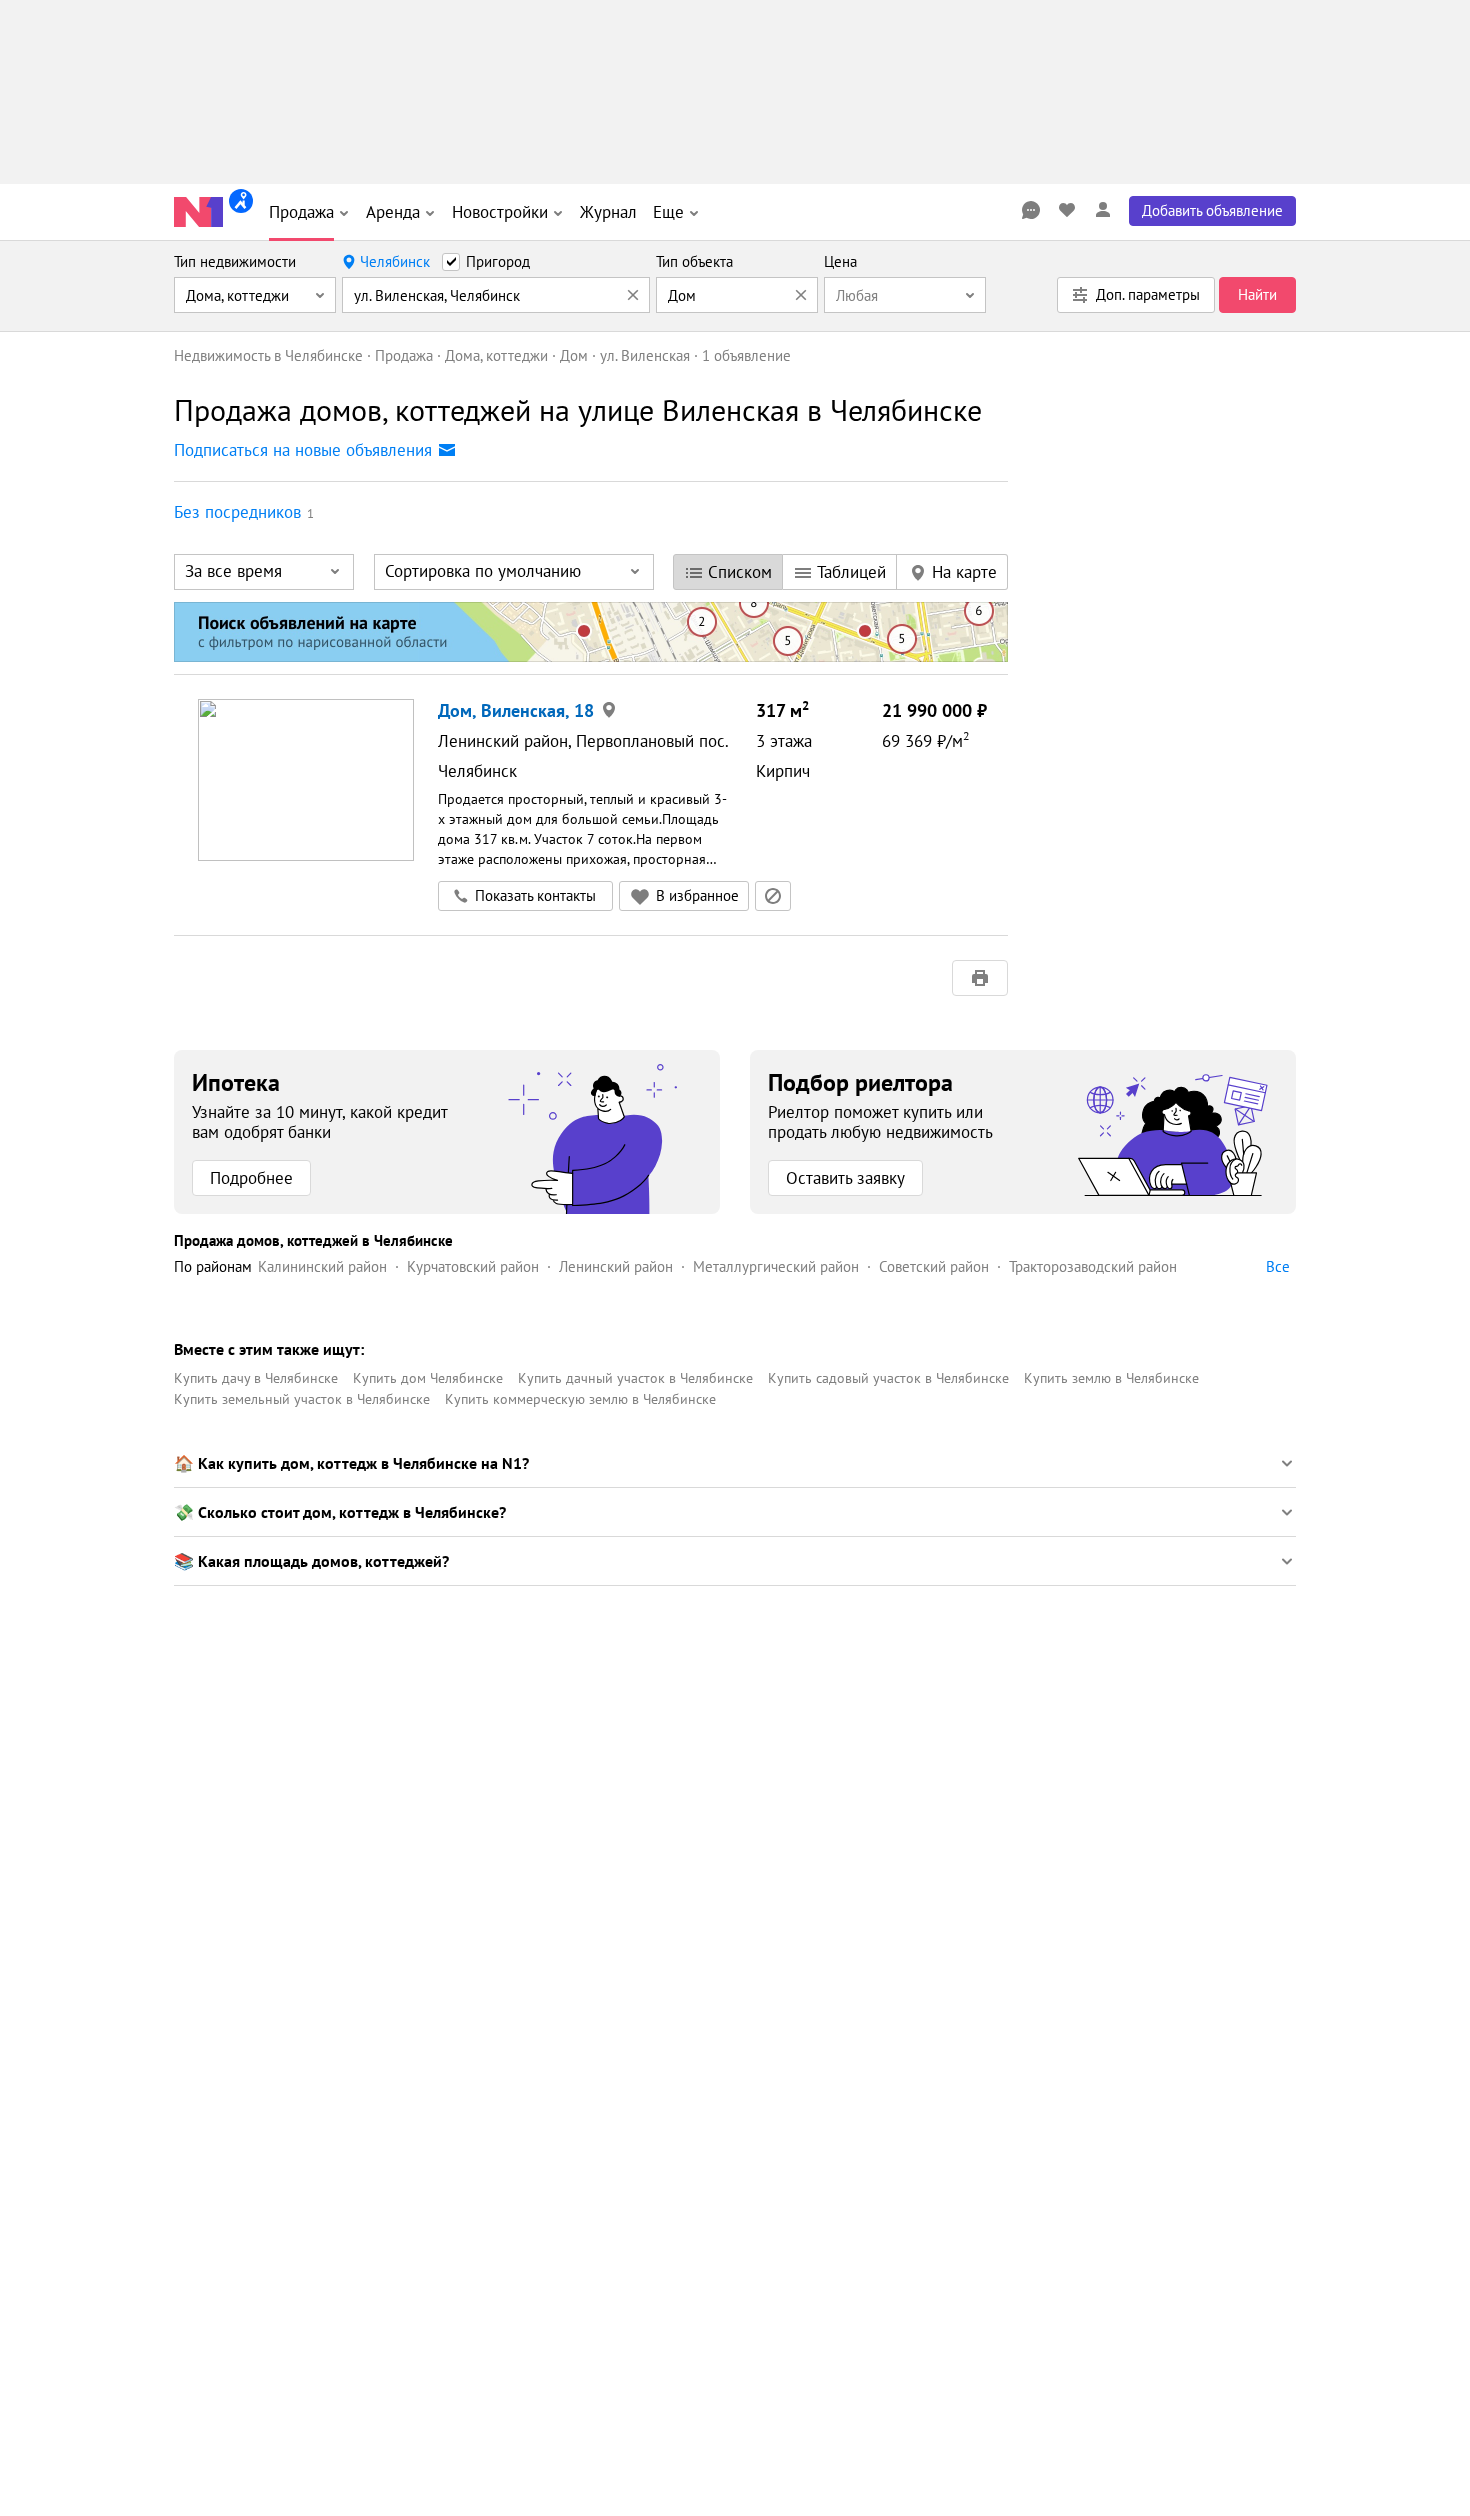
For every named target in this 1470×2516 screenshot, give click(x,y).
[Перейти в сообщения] (1031, 210)
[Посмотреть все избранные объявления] (1067, 210)
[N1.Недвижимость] (198, 212)
